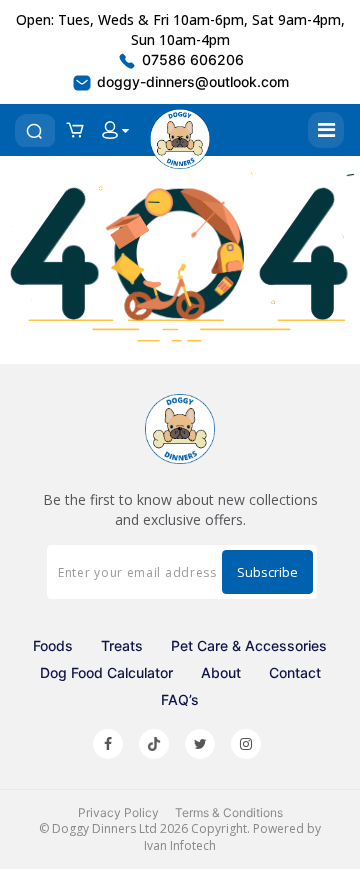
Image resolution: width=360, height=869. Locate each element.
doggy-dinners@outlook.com (191, 81)
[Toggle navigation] (326, 130)
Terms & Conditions (229, 812)
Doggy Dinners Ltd (104, 828)
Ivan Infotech (180, 845)
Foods (53, 645)
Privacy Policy (118, 812)
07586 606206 (191, 59)
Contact (295, 672)
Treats (122, 645)
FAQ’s (180, 699)
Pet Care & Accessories (249, 645)
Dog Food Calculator (106, 672)
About (221, 672)
